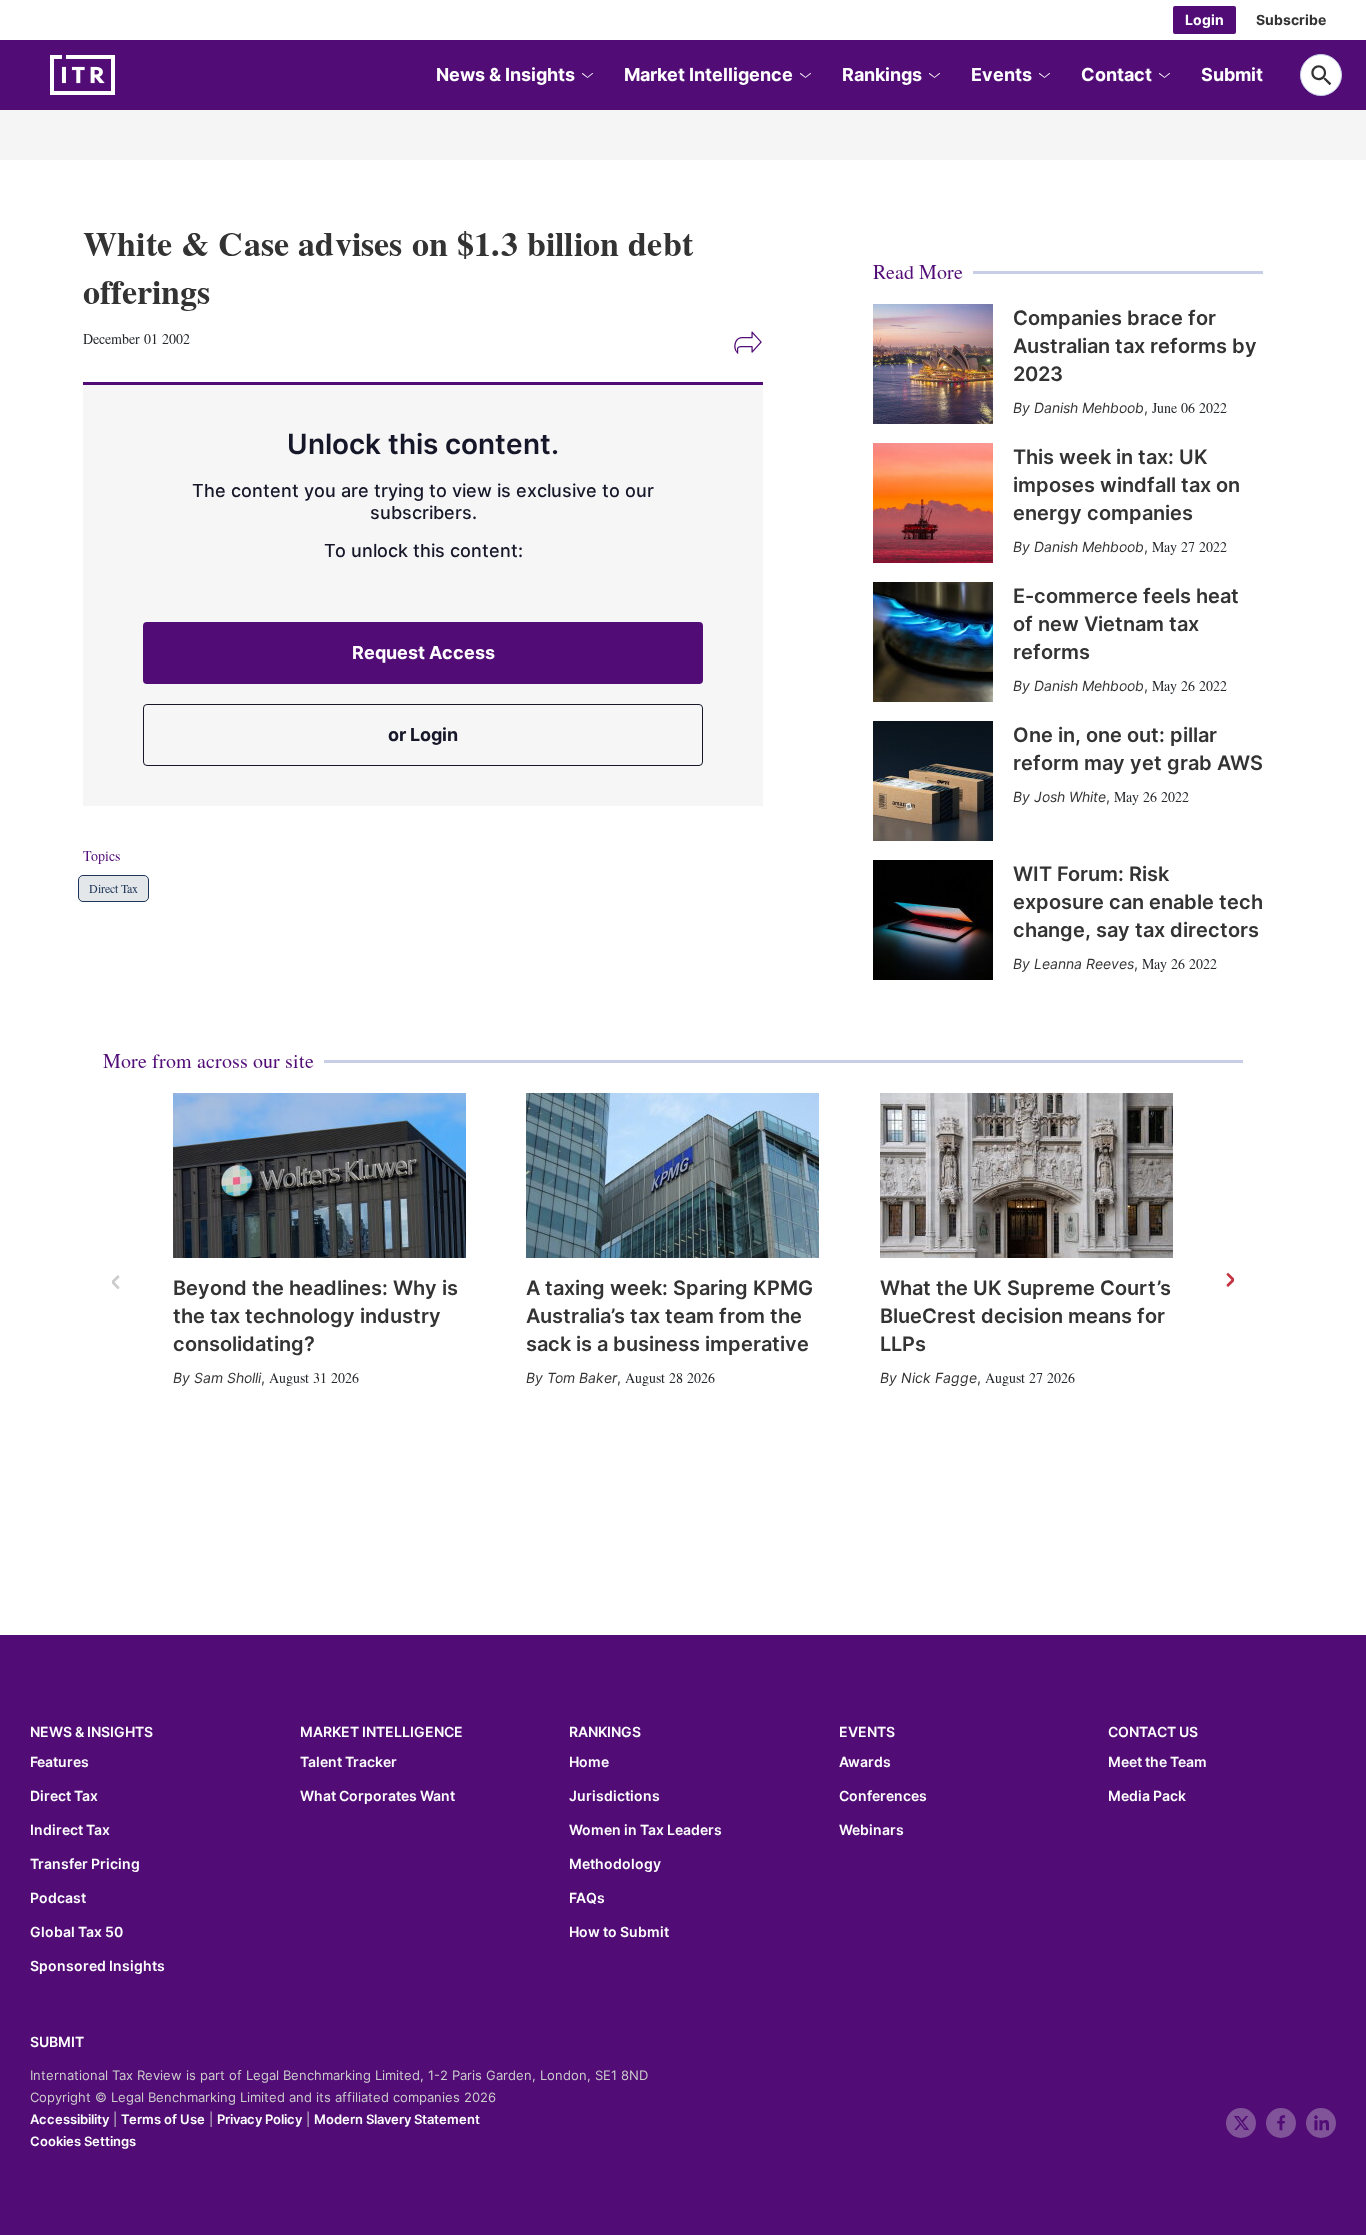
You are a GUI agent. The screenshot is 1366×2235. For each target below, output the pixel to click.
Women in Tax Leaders (645, 1830)
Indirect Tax (70, 1830)
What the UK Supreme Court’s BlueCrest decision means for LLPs (1025, 1316)
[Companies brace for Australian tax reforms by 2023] (933, 364)
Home (589, 1762)
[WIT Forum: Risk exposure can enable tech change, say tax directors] (933, 920)
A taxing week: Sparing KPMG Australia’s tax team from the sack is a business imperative (669, 1316)
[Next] (1229, 1281)
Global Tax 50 (76, 1932)
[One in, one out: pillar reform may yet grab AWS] (933, 781)
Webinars (871, 1830)
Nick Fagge (939, 1377)
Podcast (58, 1898)
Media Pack (1147, 1796)
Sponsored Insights (97, 1966)
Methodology (615, 1864)
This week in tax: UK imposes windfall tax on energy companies (1126, 485)
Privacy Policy (259, 2119)
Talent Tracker (348, 1762)
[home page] (130, 75)
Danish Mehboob (1089, 407)
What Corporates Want (377, 1796)
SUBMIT (57, 2041)
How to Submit (619, 1932)
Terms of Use (163, 2119)
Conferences (883, 1796)
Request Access (423, 652)
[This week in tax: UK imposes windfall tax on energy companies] (933, 503)
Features (59, 1762)
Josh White (1070, 796)
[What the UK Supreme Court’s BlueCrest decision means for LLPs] (1026, 1175)
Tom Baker (582, 1377)
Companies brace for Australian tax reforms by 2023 (1135, 346)
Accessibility (69, 2119)
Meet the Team (1157, 1762)
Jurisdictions (614, 1796)
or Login (423, 734)
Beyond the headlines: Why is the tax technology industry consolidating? (315, 1316)
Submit (1232, 74)
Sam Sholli (227, 1377)
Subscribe (1291, 19)
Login (1204, 19)
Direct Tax (113, 888)
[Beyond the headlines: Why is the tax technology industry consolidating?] (319, 1175)
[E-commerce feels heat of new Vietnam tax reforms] (933, 642)
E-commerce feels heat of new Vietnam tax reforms (1126, 624)
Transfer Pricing (85, 1864)
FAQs (587, 1898)
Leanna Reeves (1084, 963)
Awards (865, 1762)
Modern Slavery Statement (397, 2119)
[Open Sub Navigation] (586, 75)
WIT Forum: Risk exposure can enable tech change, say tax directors (1138, 902)
